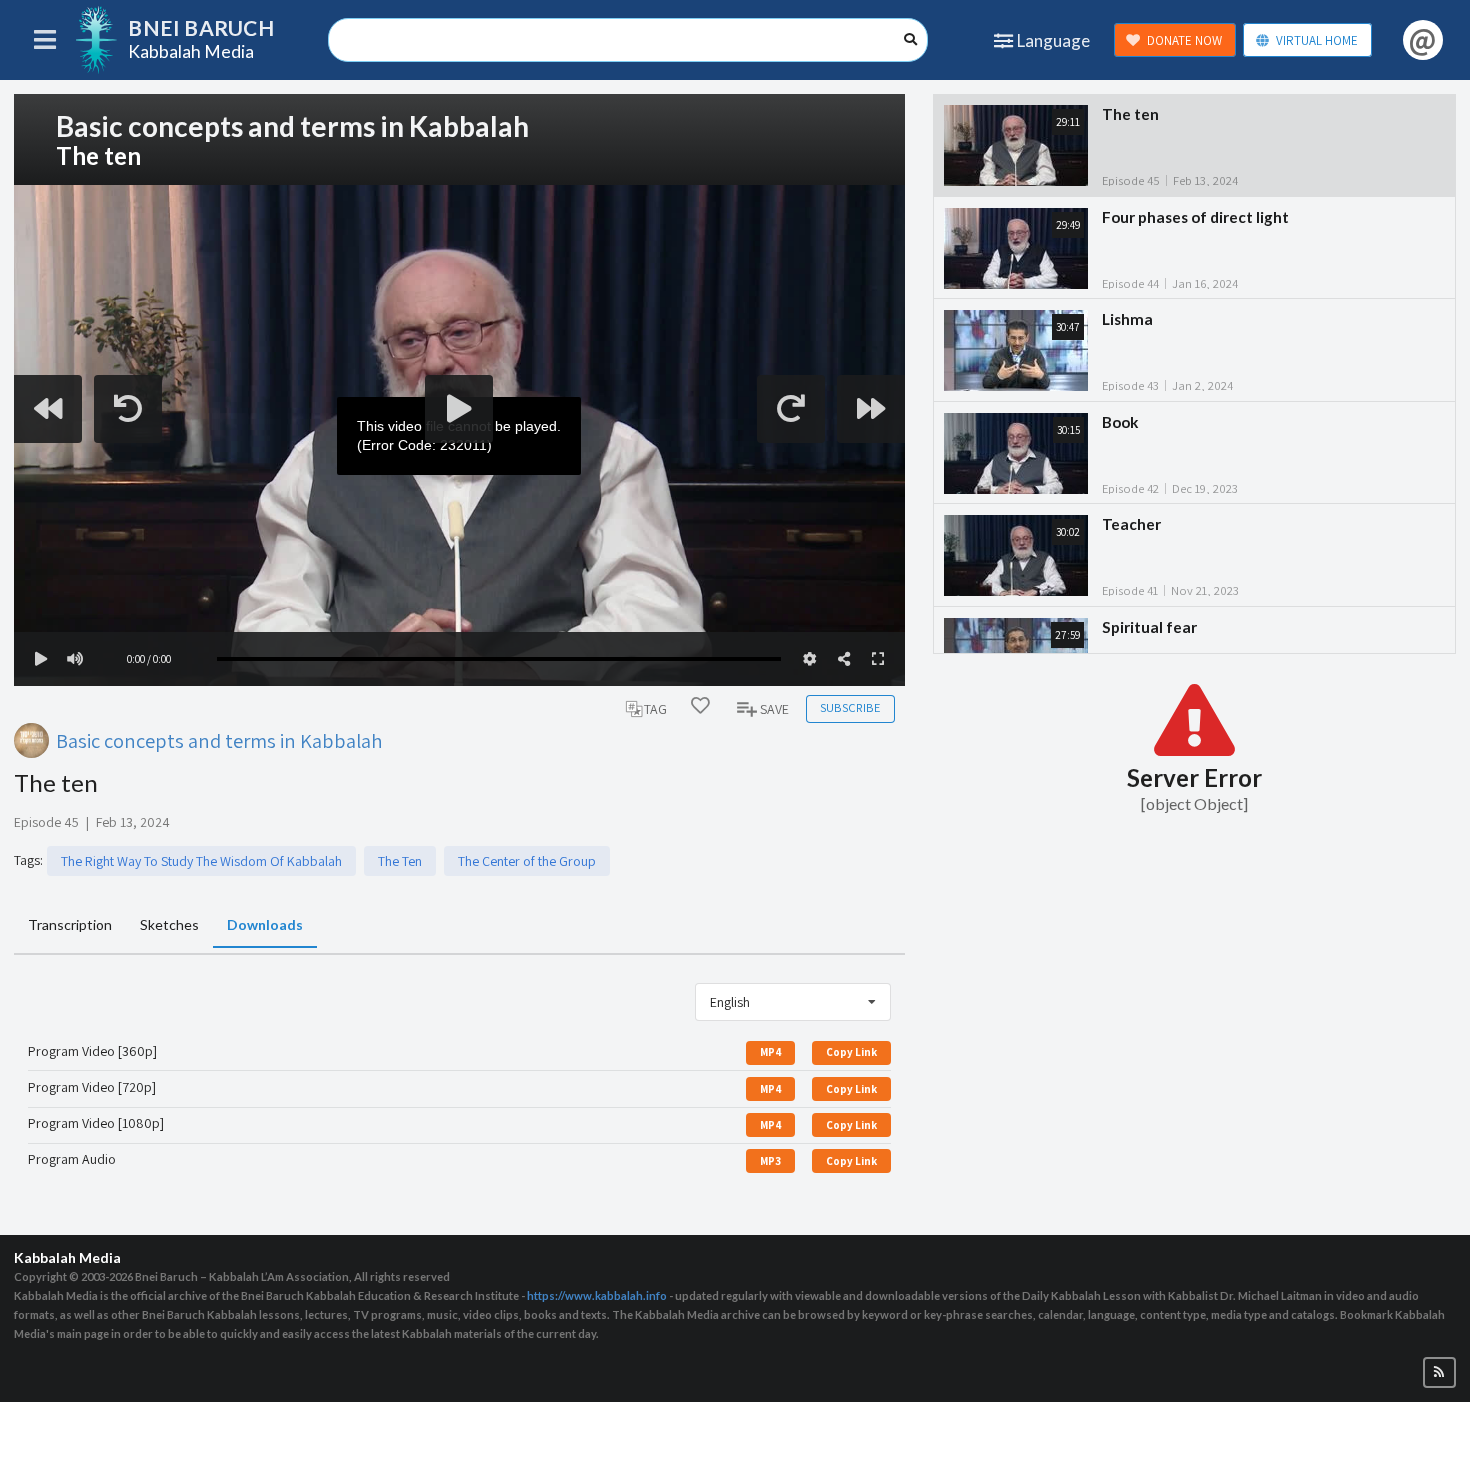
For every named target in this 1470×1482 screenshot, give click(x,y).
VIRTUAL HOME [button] (1317, 40)
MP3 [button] (770, 1161)
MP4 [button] (771, 1052)
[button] (1439, 1372)
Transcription (70, 924)
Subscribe (850, 707)
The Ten (400, 861)
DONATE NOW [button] (1184, 40)
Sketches (169, 924)
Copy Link (851, 1052)
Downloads (265, 924)
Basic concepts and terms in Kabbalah (219, 740)
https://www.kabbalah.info (597, 1295)
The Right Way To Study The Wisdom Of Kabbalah (201, 861)
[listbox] (793, 1002)
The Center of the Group (527, 861)
